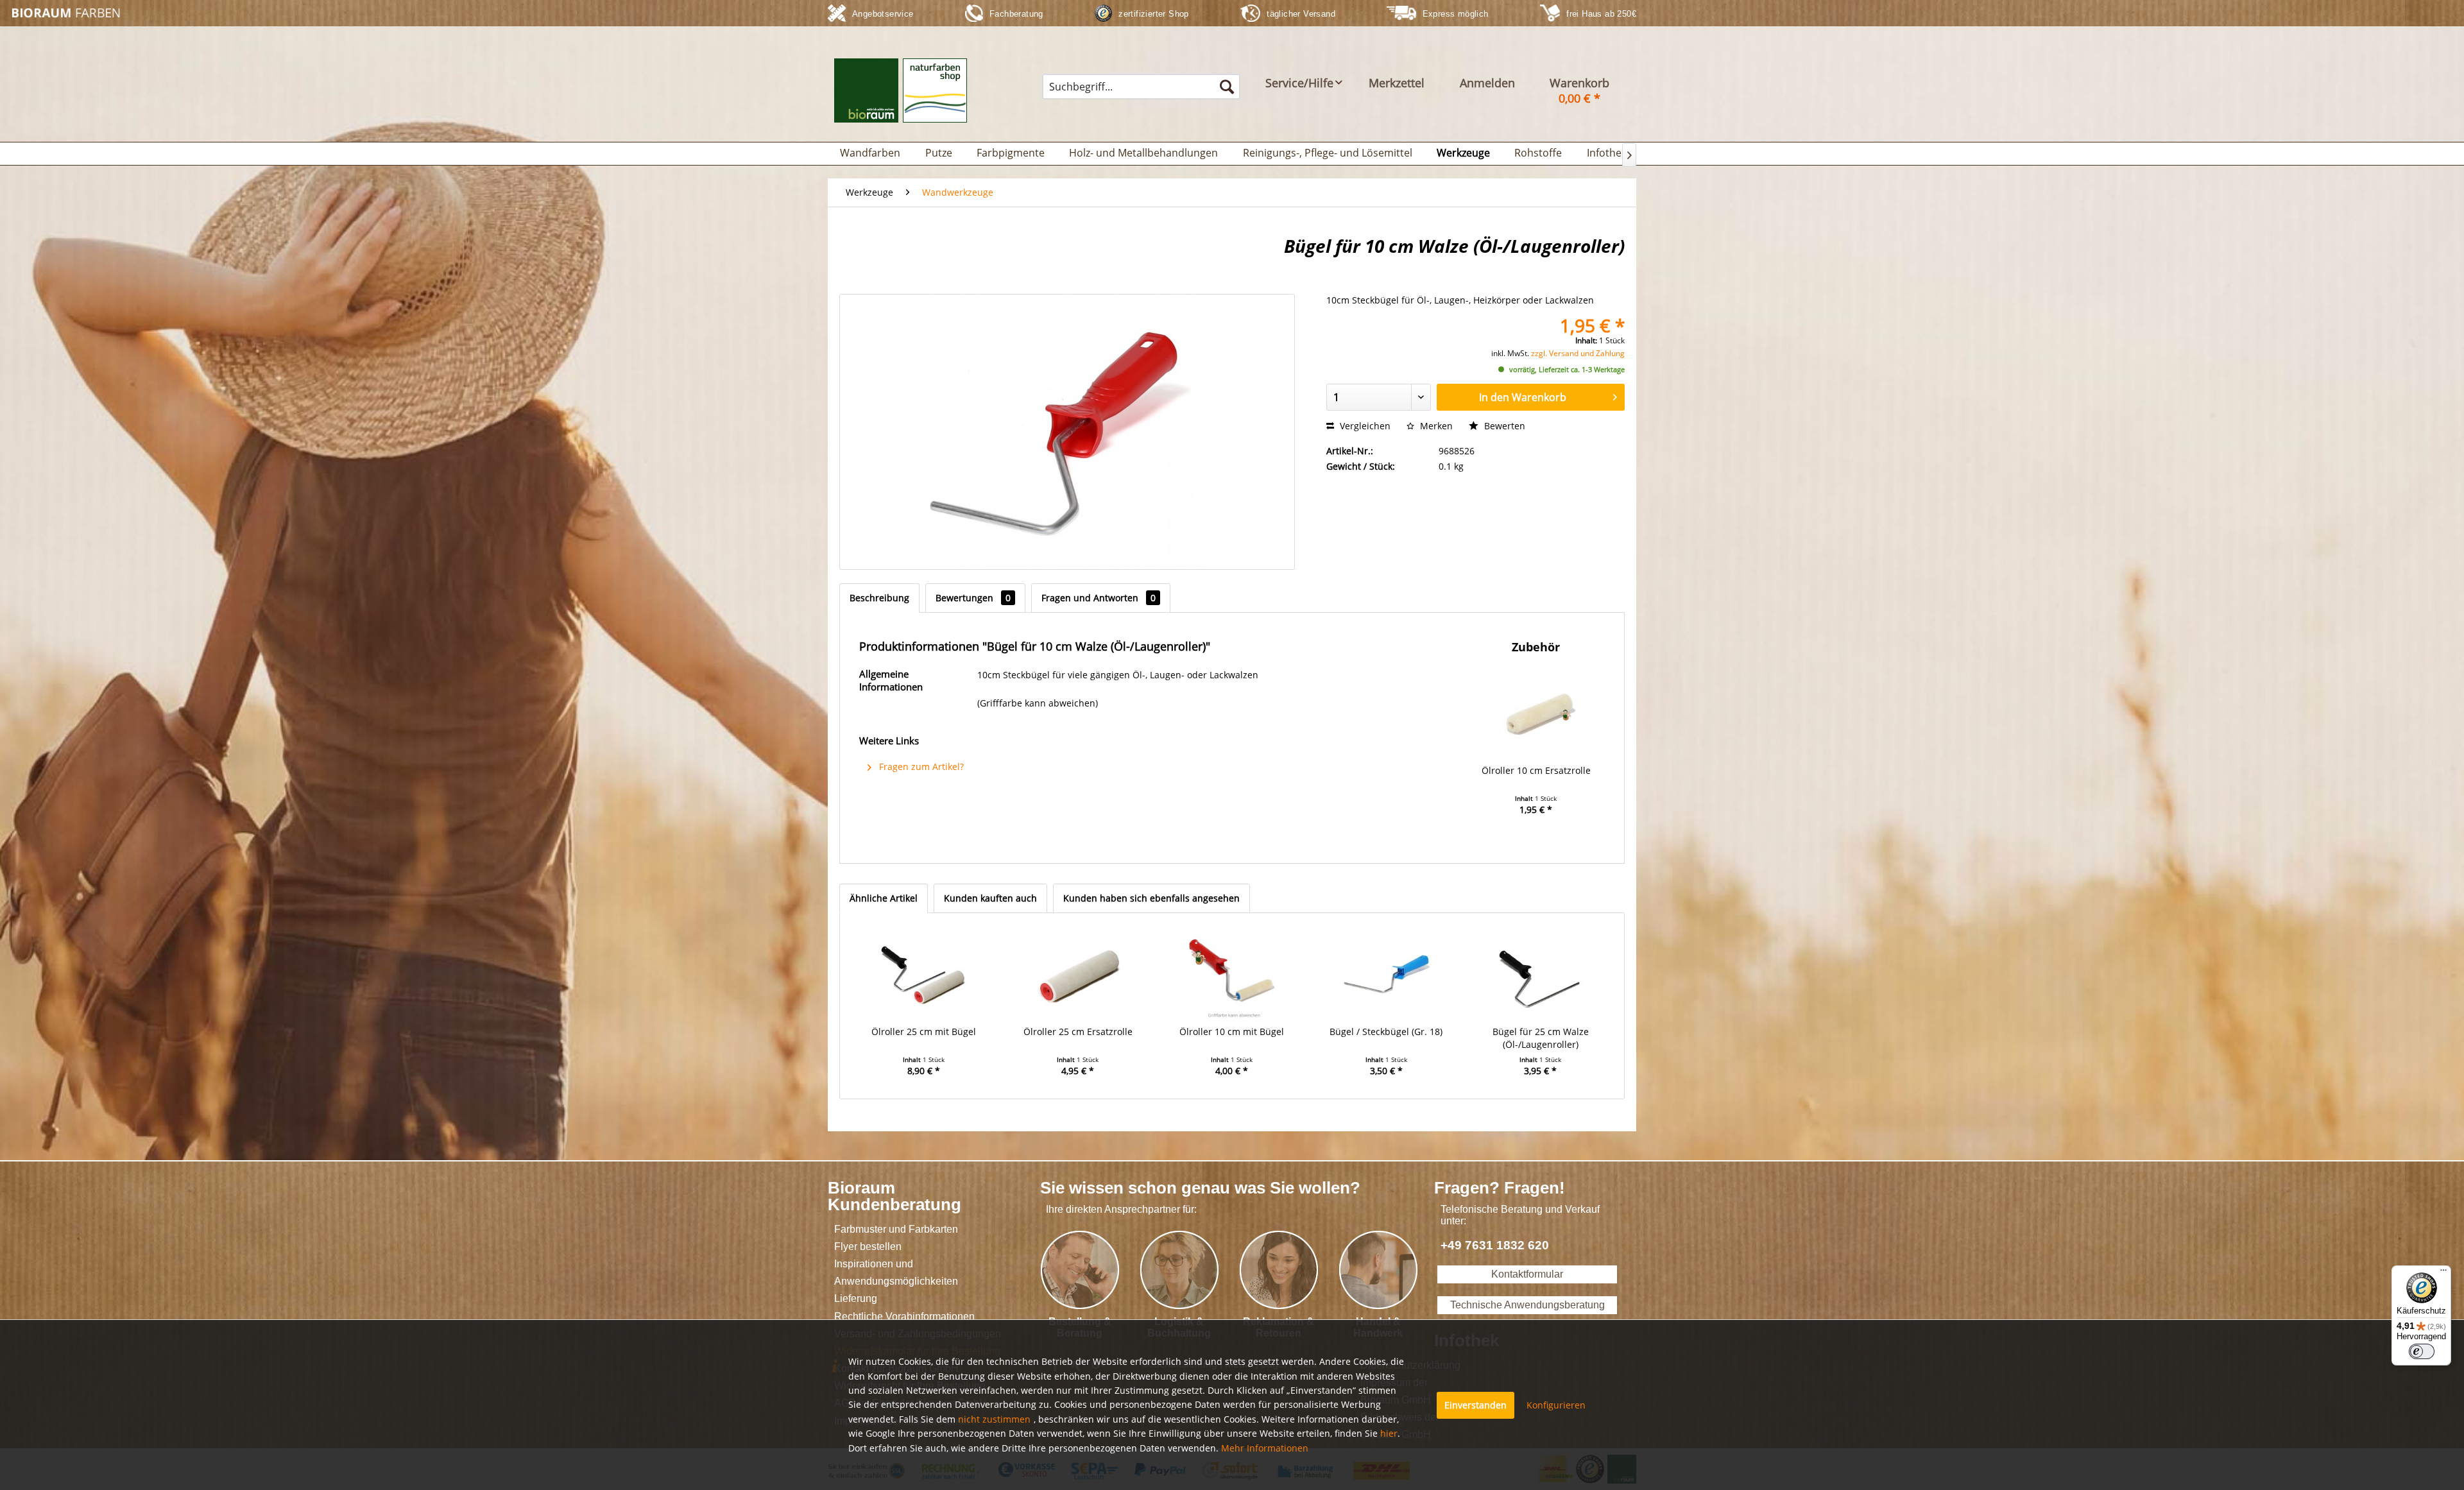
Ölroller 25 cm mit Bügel (924, 1032)
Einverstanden (1476, 1405)
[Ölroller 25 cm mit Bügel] (923, 974)
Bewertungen (973, 598)
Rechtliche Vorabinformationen (904, 1316)
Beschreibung (879, 598)
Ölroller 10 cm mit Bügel (1232, 1032)
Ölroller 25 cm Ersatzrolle (1078, 1032)
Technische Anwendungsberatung (1527, 1305)
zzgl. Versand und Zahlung (1578, 353)
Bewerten (1503, 426)
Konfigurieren (1556, 1405)
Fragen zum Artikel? (920, 766)
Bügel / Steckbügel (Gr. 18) (1386, 1032)
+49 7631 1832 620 (1495, 1245)
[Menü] (2443, 1273)
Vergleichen (1364, 426)
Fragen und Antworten (1099, 598)
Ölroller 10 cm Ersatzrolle (1536, 770)
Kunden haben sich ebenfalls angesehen (1151, 898)
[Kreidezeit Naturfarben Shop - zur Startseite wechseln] (68, 13)
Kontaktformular (1527, 1274)
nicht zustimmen (994, 1419)
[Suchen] (1227, 87)
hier (1389, 1433)
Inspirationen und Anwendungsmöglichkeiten (896, 1272)
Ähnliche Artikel (884, 898)
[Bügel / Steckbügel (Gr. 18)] (1386, 974)
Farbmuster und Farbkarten (896, 1229)
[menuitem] (1141, 87)
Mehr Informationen (1265, 1448)
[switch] (2422, 1351)
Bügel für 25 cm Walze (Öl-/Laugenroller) (1541, 1038)
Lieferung (856, 1298)
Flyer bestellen (868, 1246)
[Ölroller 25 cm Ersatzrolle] (1077, 974)
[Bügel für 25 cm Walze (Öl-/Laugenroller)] (1541, 974)
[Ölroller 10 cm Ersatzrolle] (1536, 713)
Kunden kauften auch (990, 898)
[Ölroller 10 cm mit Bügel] (1232, 974)
